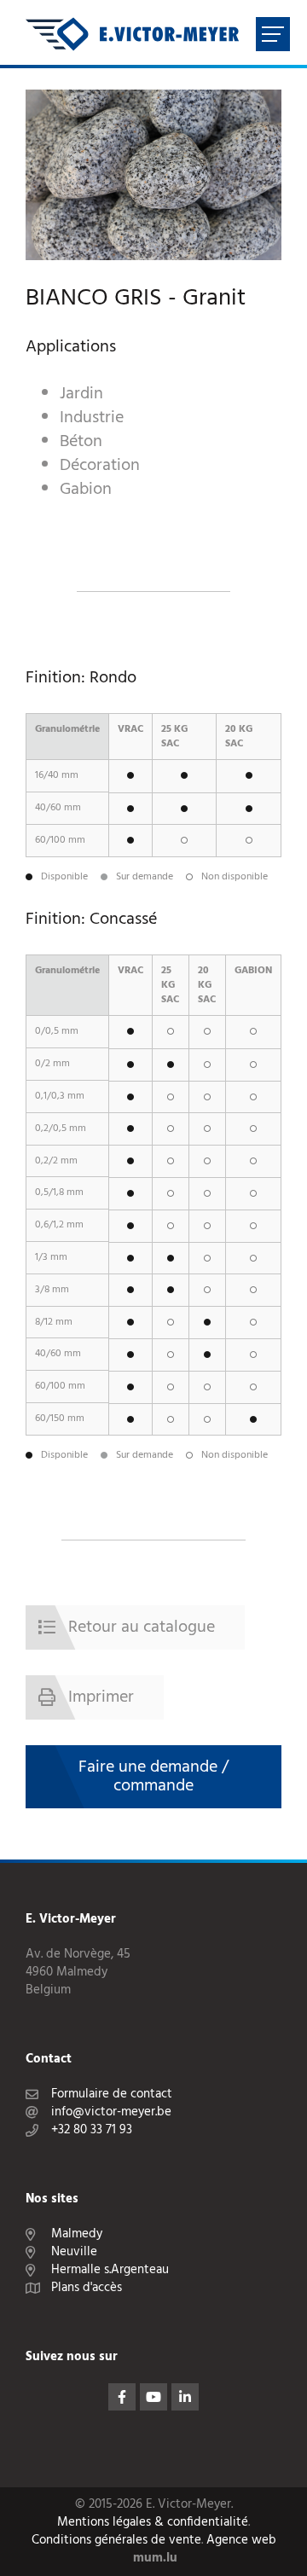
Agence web (241, 2541)
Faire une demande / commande (153, 1777)
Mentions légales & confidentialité (153, 2523)
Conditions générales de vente (116, 2541)
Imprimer (101, 1697)
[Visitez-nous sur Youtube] (153, 2397)
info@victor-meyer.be (111, 2112)
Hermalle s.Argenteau (110, 2270)
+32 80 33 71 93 (92, 2130)
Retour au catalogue (142, 1627)
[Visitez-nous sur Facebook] (122, 2397)
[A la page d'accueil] (132, 34)
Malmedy (77, 2234)
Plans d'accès (87, 2288)
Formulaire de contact (112, 2094)
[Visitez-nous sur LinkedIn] (185, 2397)
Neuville (74, 2252)
